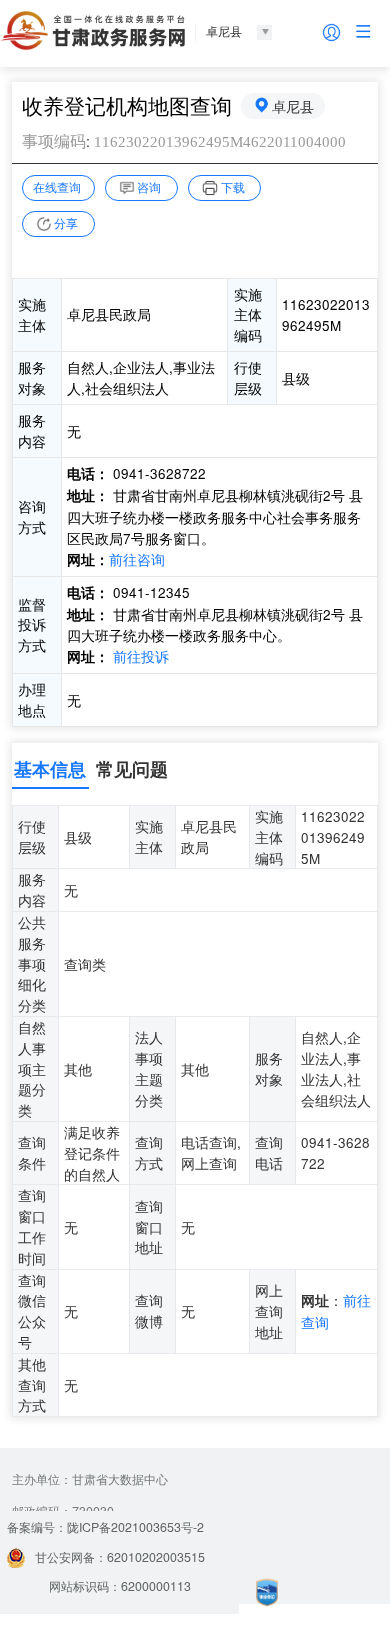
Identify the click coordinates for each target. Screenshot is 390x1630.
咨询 (149, 187)
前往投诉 (141, 656)
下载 (233, 187)
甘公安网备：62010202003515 (120, 1557)
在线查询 (57, 187)
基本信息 (50, 768)
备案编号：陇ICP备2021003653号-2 (105, 1527)
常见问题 (132, 768)
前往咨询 (137, 559)
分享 (66, 223)
